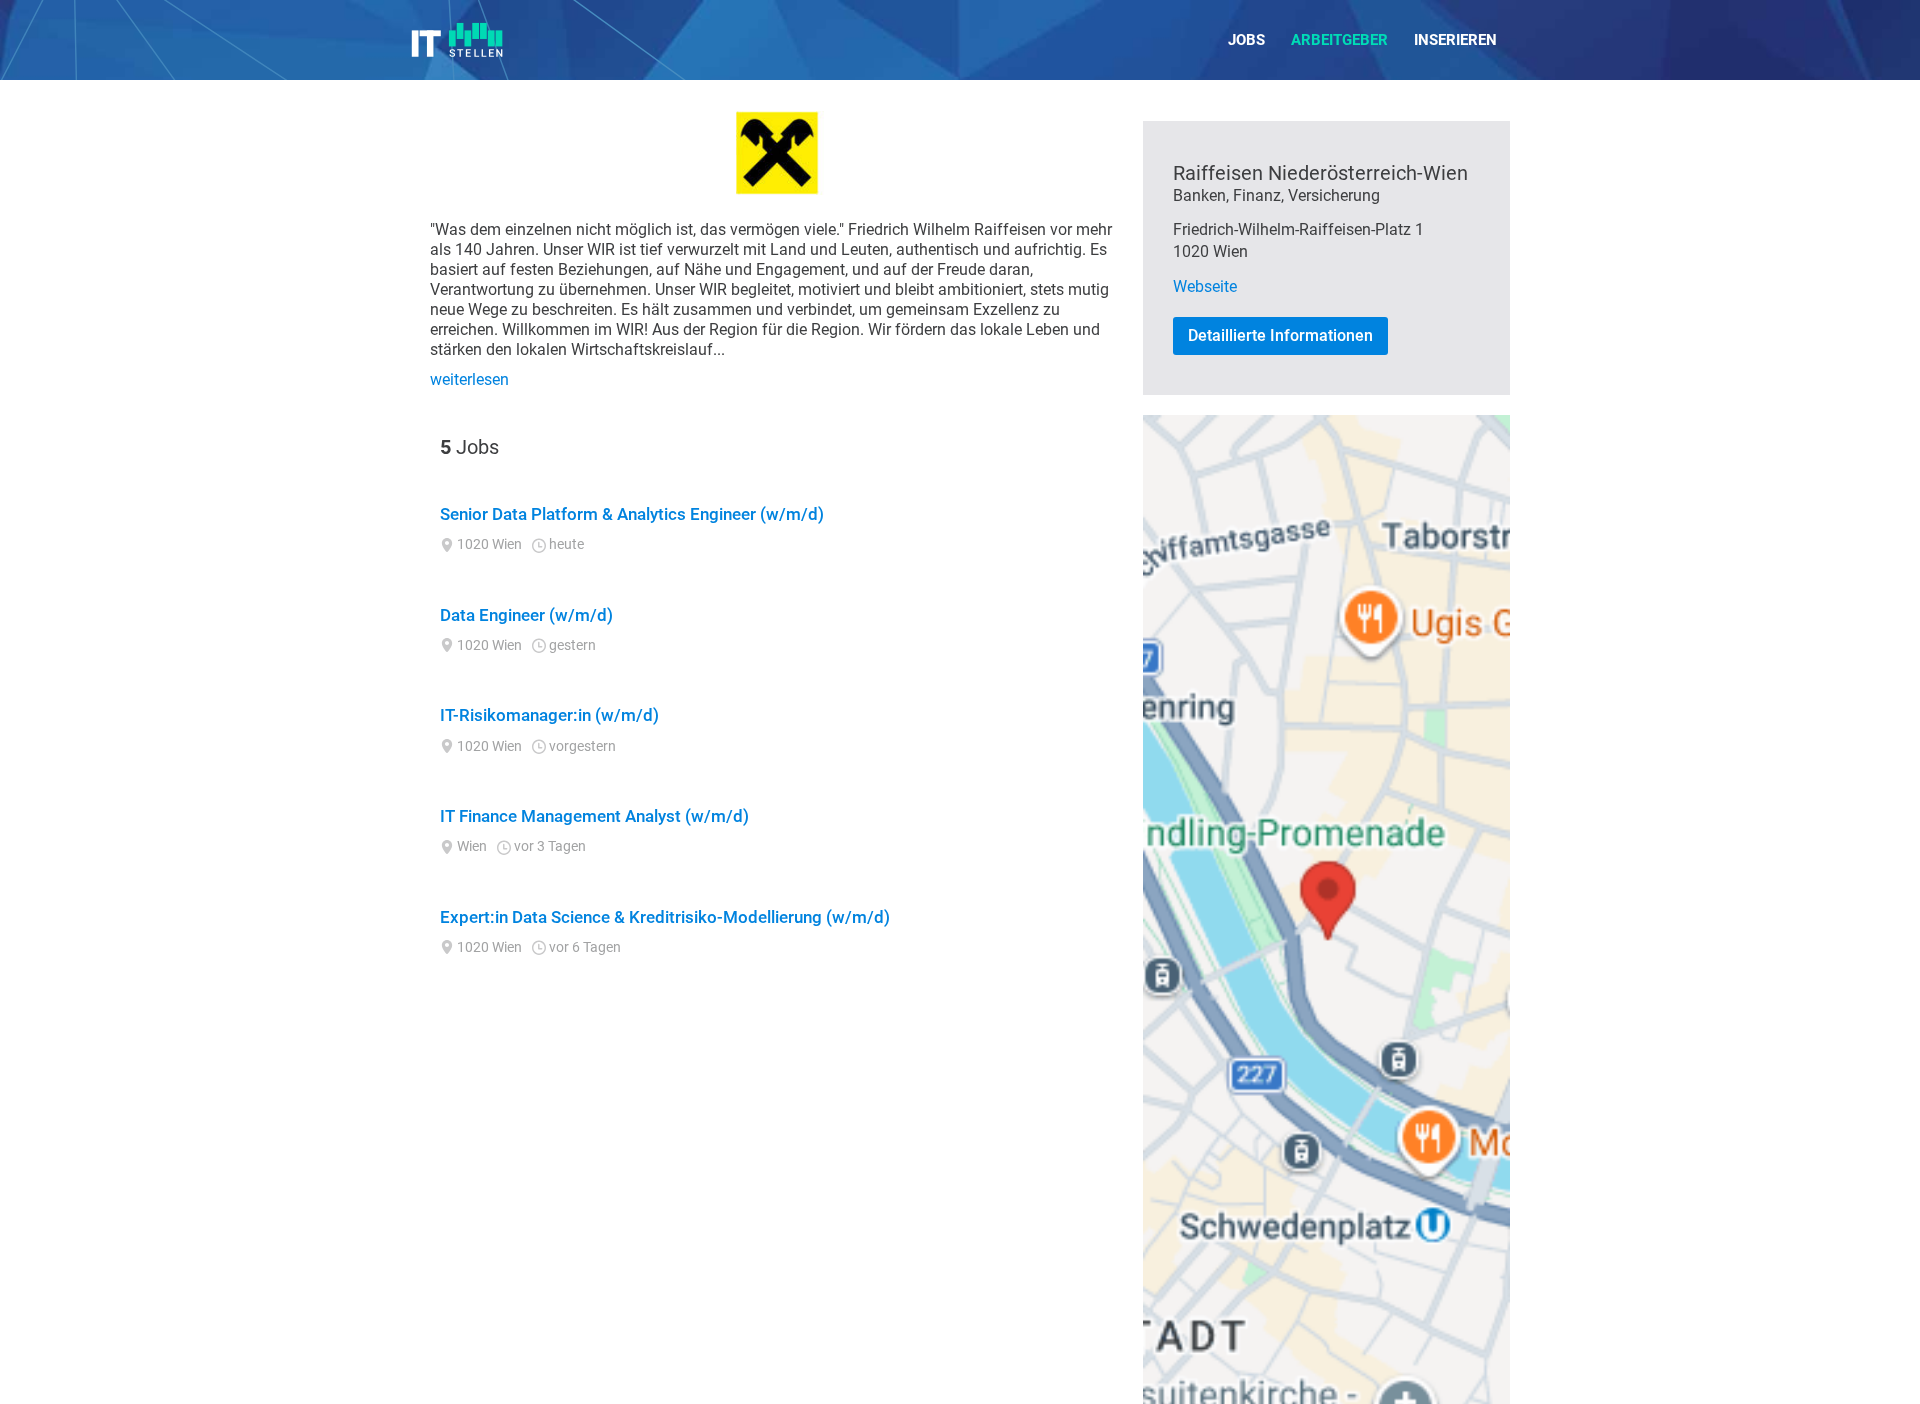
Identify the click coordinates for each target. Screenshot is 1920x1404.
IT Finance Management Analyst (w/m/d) (594, 816)
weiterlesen (469, 379)
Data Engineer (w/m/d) (526, 615)
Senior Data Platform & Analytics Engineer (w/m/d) (632, 514)
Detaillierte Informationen (1280, 335)
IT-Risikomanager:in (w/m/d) (549, 715)
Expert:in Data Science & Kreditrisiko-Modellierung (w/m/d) (665, 917)
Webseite (1205, 286)
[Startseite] (457, 40)
